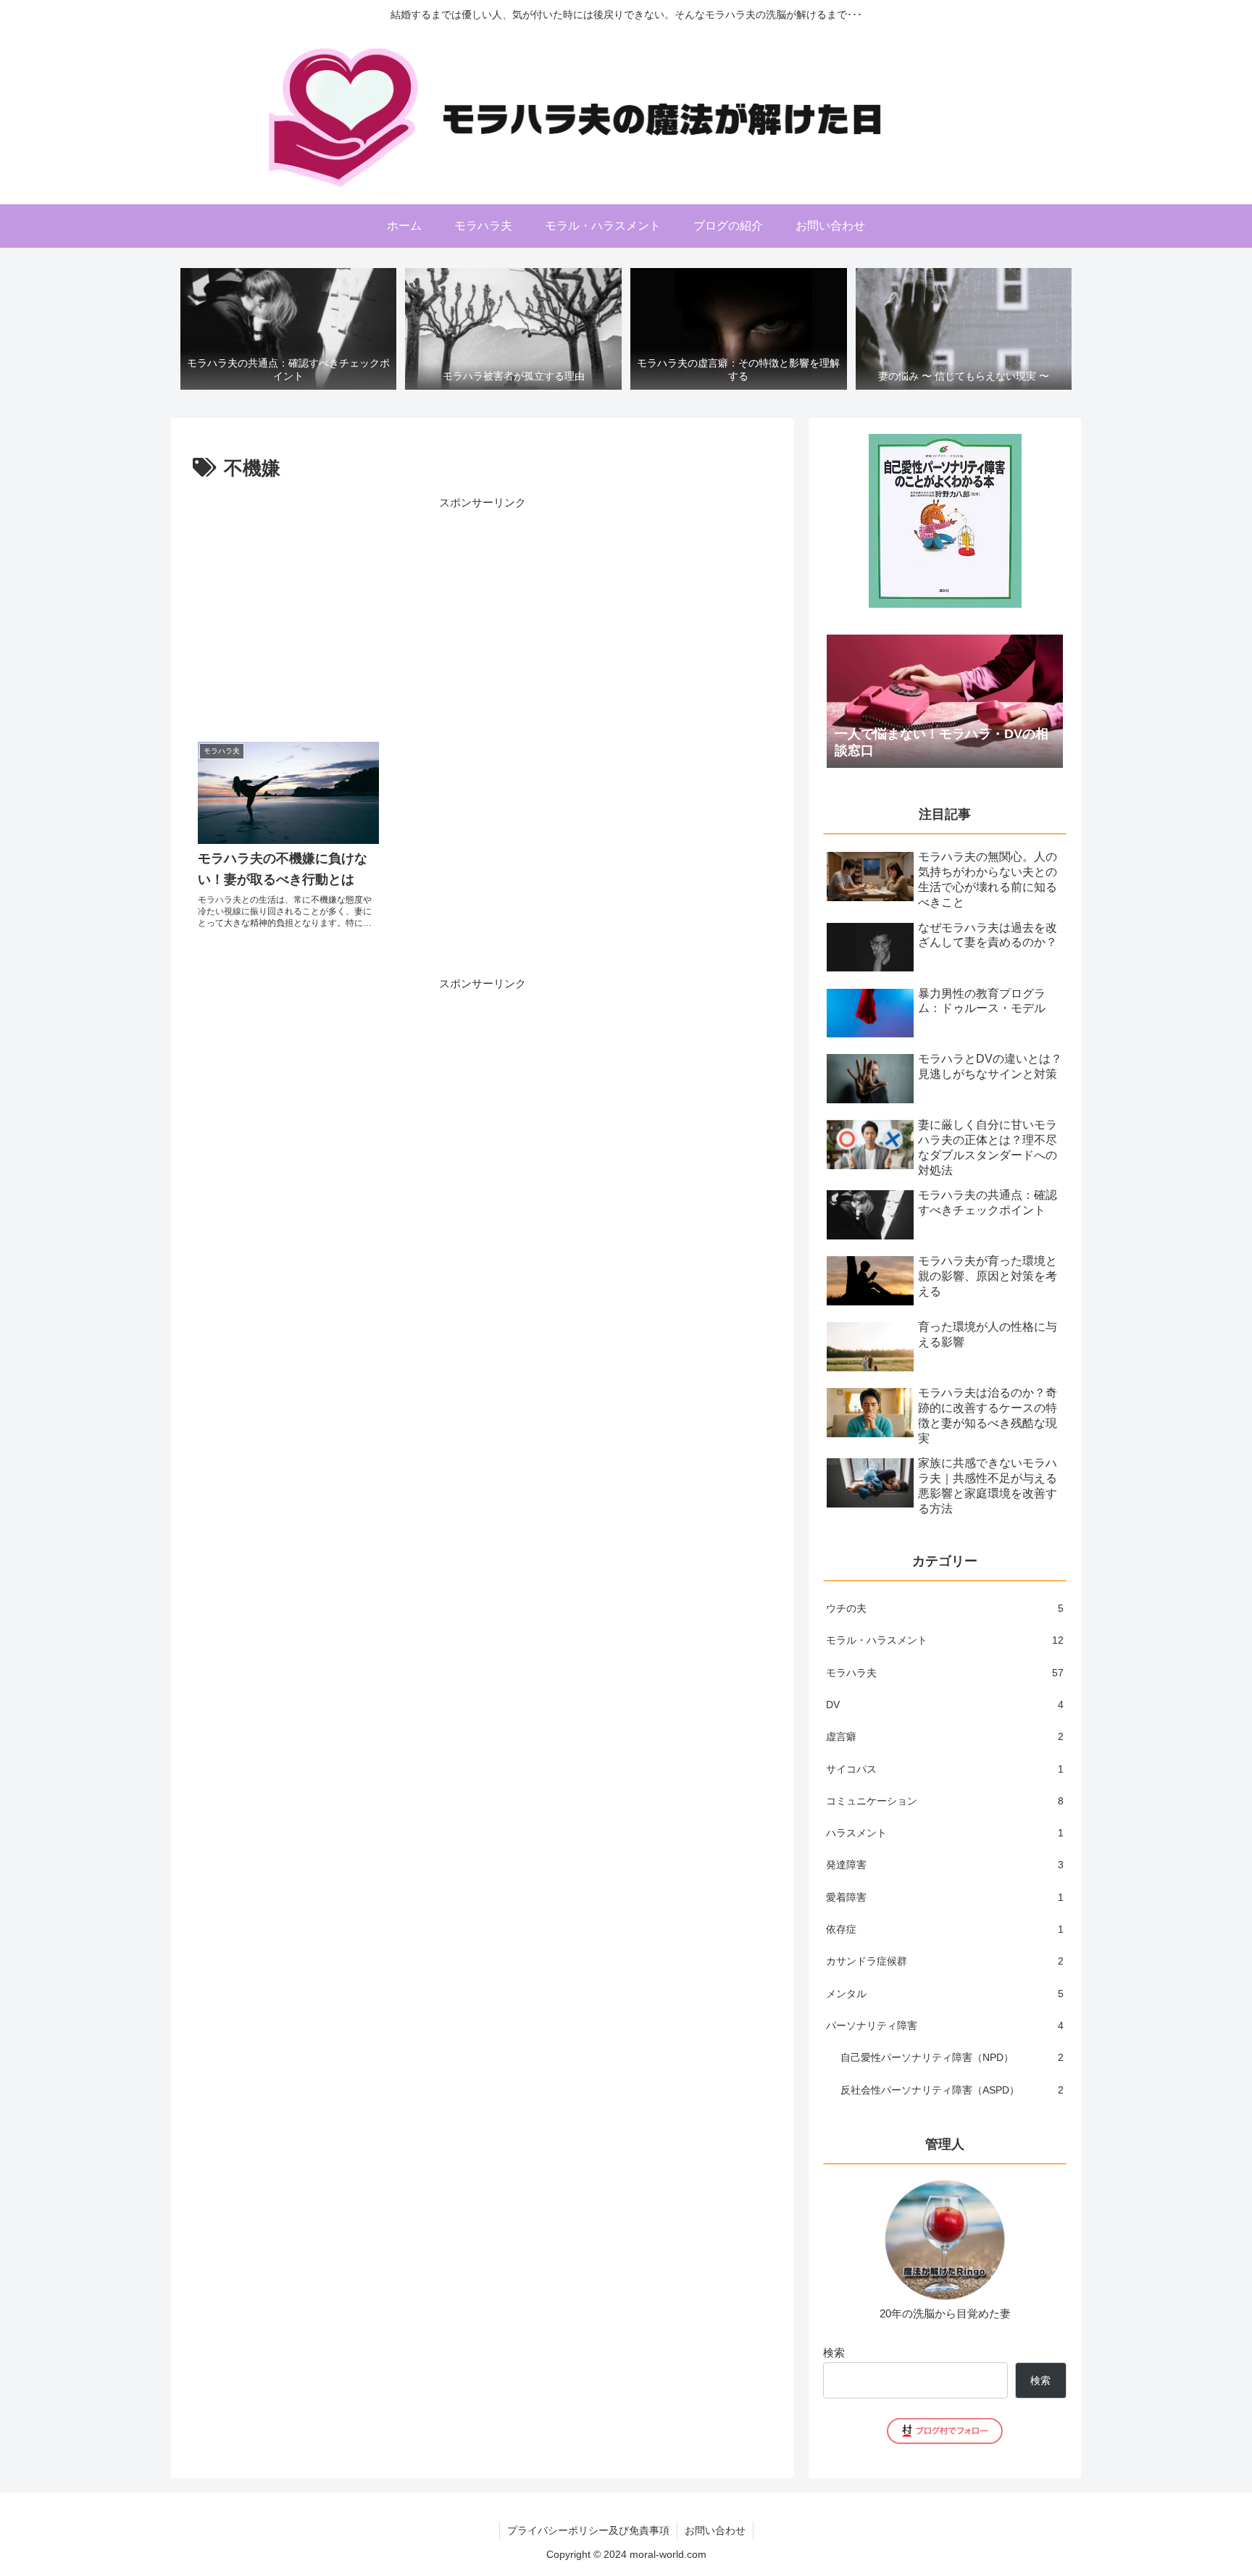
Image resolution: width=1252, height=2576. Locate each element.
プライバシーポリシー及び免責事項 (588, 2530)
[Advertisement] (483, 614)
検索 (834, 2353)
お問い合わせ (715, 2530)
